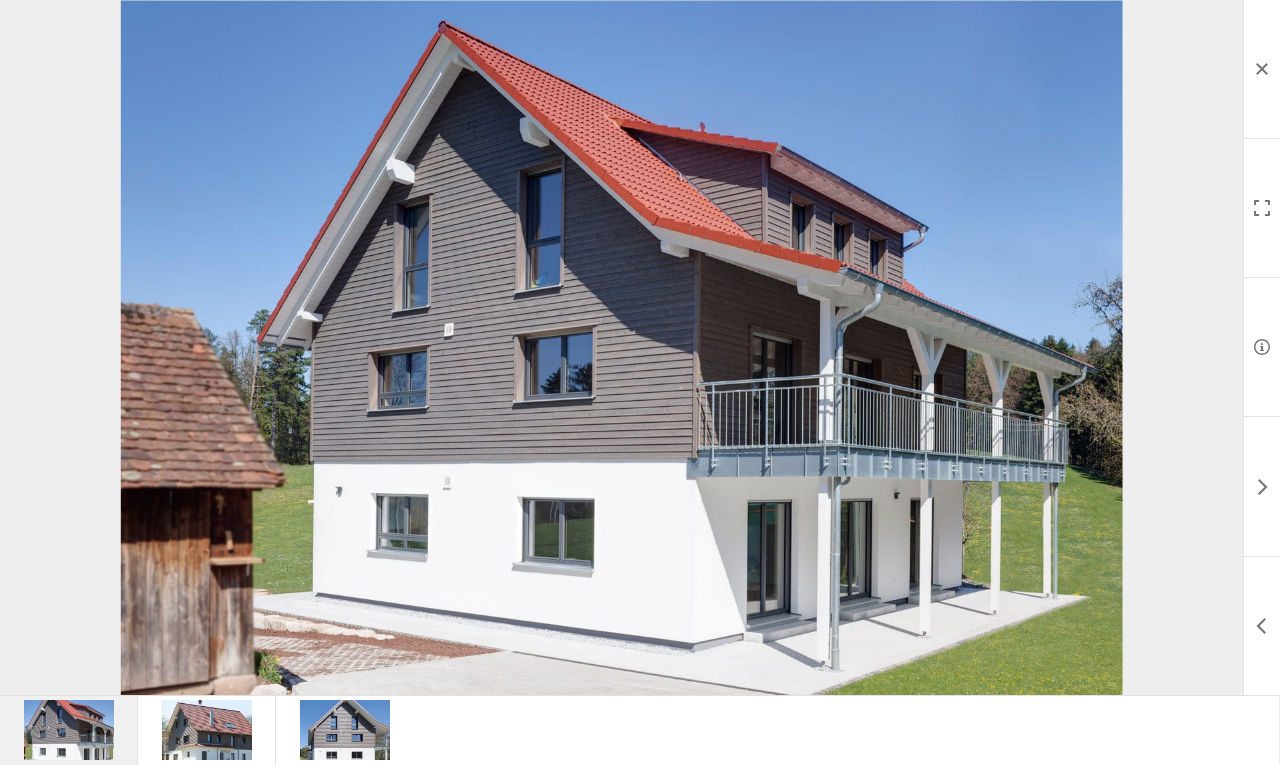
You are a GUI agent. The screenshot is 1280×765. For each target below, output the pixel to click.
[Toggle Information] (1261, 347)
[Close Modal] (1261, 69)
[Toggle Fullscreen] (1261, 208)
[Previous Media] (1261, 626)
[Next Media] (1261, 486)
